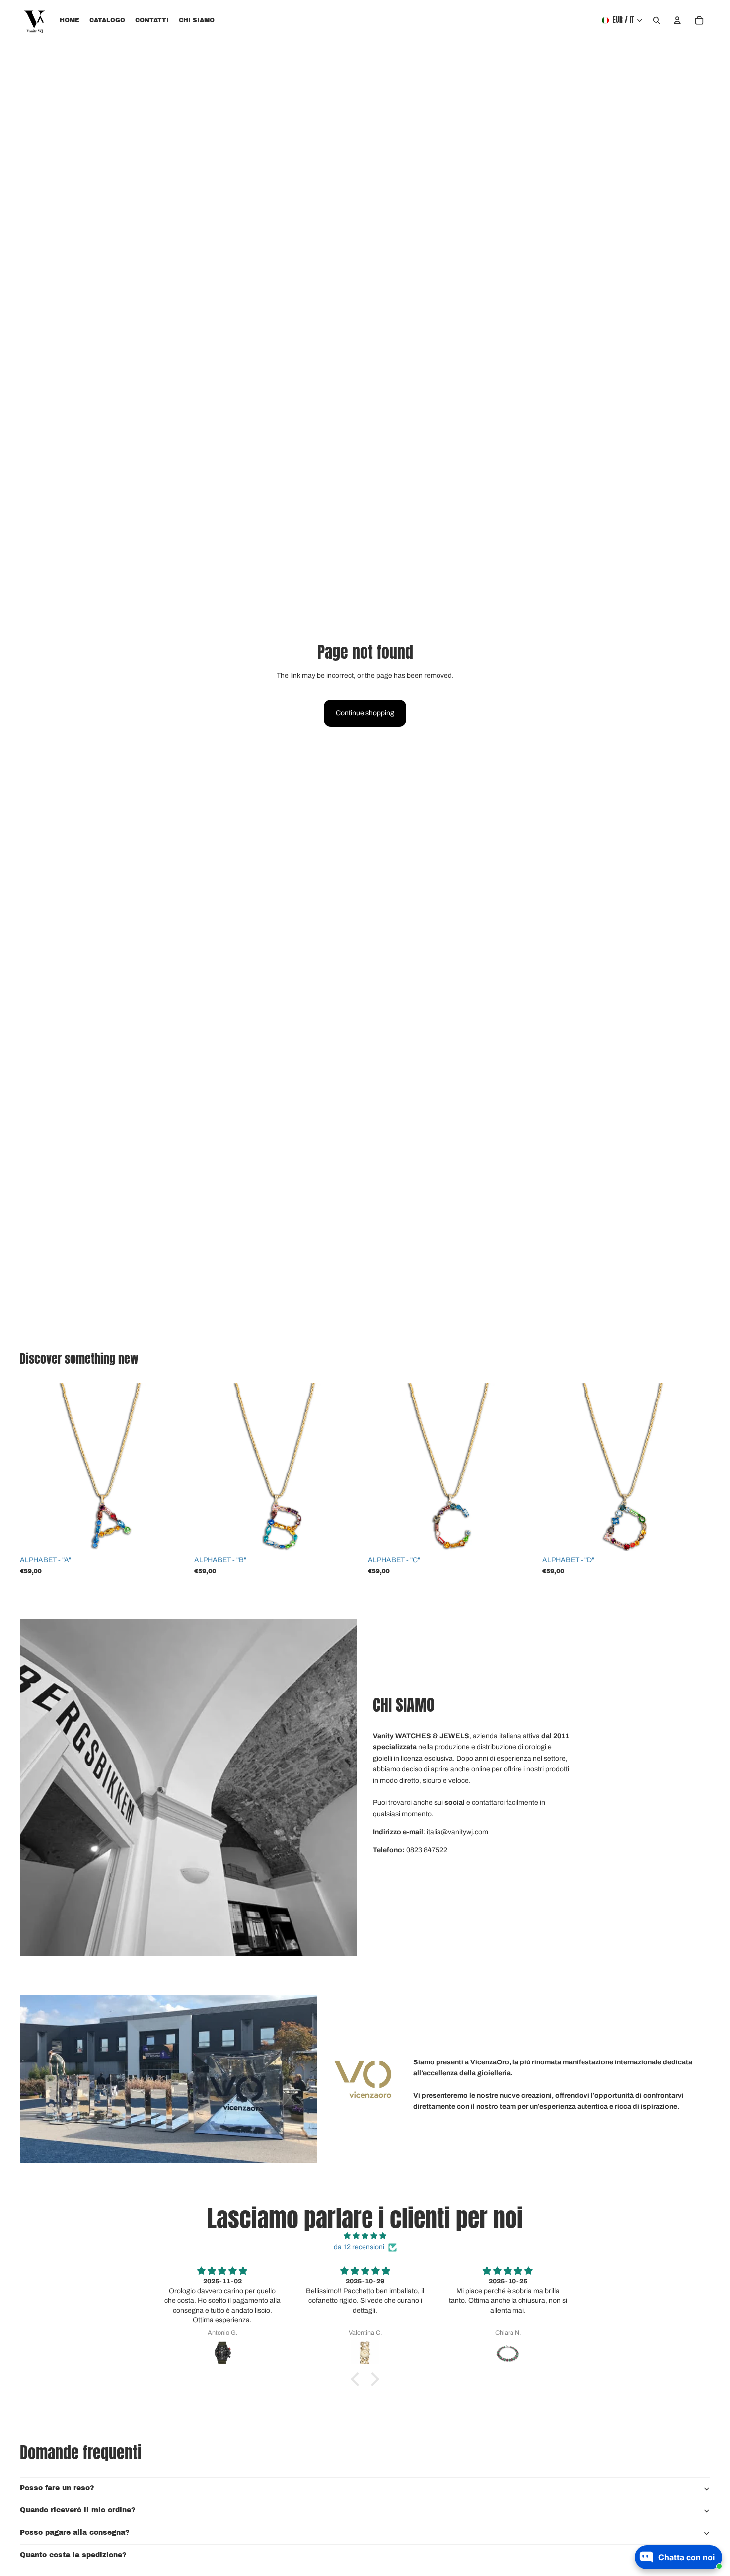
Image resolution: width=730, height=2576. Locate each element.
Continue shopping (365, 713)
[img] (365, 2236)
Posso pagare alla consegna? (75, 2533)
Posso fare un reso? (57, 2488)
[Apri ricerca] (657, 20)
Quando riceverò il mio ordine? (78, 2510)
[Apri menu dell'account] (677, 20)
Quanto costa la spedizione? (73, 2555)
